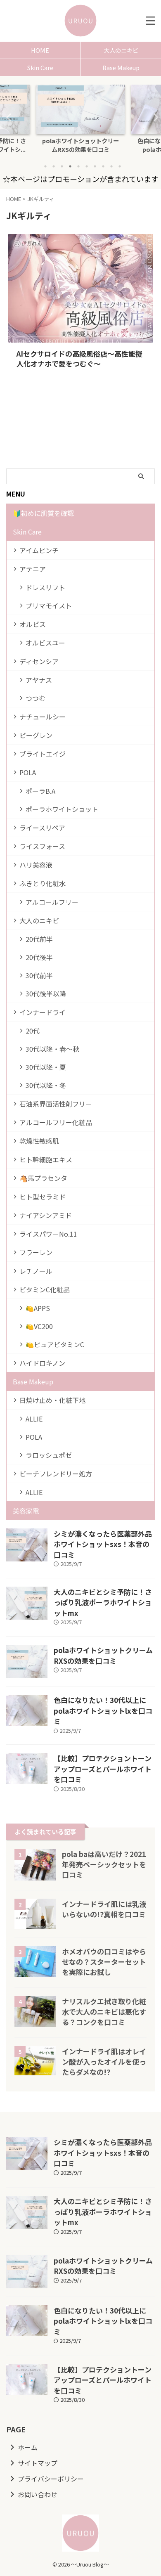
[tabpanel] (80, 121)
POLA (28, 772)
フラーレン (36, 1252)
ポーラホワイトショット (62, 809)
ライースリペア (42, 828)
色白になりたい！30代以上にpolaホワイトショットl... (80, 145)
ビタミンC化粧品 (45, 1289)
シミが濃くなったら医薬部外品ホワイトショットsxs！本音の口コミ (103, 1544)
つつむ (36, 698)
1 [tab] (45, 166)
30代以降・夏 (46, 1067)
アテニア (33, 569)
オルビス (33, 624)
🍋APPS (38, 1308)
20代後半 (39, 957)
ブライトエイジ (43, 754)
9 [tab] (111, 166)
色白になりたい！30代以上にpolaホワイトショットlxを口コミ (103, 1710)
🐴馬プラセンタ (43, 1178)
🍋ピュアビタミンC (55, 1344)
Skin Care (40, 67)
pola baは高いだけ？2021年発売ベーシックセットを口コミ (104, 1864)
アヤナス (39, 680)
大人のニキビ (121, 50)
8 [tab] (103, 166)
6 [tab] (87, 166)
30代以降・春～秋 (52, 1049)
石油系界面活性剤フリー (56, 1104)
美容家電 (26, 1511)
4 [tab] (70, 166)
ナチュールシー (43, 717)
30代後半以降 (46, 993)
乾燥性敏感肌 (39, 1141)
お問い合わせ (38, 2494)
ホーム (28, 2447)
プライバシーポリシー (51, 2479)
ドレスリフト (45, 587)
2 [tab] (54, 166)
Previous (8, 117)
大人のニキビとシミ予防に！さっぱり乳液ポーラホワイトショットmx (103, 1602)
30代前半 (39, 975)
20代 (33, 1031)
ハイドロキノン (42, 1363)
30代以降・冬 (46, 1085)
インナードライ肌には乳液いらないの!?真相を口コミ (104, 1909)
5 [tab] (78, 166)
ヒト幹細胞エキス (46, 1159)
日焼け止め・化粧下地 (52, 1400)
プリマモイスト (49, 606)
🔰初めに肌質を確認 (43, 513)
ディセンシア (39, 661)
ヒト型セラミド (43, 1197)
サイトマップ (38, 2463)
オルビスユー (45, 643)
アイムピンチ (39, 550)
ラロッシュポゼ (49, 1455)
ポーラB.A (40, 791)
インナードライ (43, 1012)
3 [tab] (62, 166)
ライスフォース (42, 846)
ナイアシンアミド (46, 1215)
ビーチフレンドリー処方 (56, 1474)
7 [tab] (95, 166)
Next (153, 117)
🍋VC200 (39, 1326)
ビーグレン (36, 735)
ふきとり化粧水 (43, 883)
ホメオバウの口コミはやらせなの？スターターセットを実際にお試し (104, 1962)
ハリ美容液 (36, 865)
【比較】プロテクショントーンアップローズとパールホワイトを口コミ (103, 1769)
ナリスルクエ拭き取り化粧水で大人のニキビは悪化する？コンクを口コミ (104, 2012)
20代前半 (39, 939)
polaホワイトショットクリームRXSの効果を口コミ (103, 1655)
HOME (40, 50)
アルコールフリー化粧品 (56, 1122)
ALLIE (34, 1419)
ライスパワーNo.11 (48, 1234)
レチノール (36, 1271)
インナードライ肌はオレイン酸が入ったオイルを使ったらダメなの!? (104, 2062)
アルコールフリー (52, 902)
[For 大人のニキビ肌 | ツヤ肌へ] (80, 21)
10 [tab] (120, 166)
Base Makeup (121, 67)
